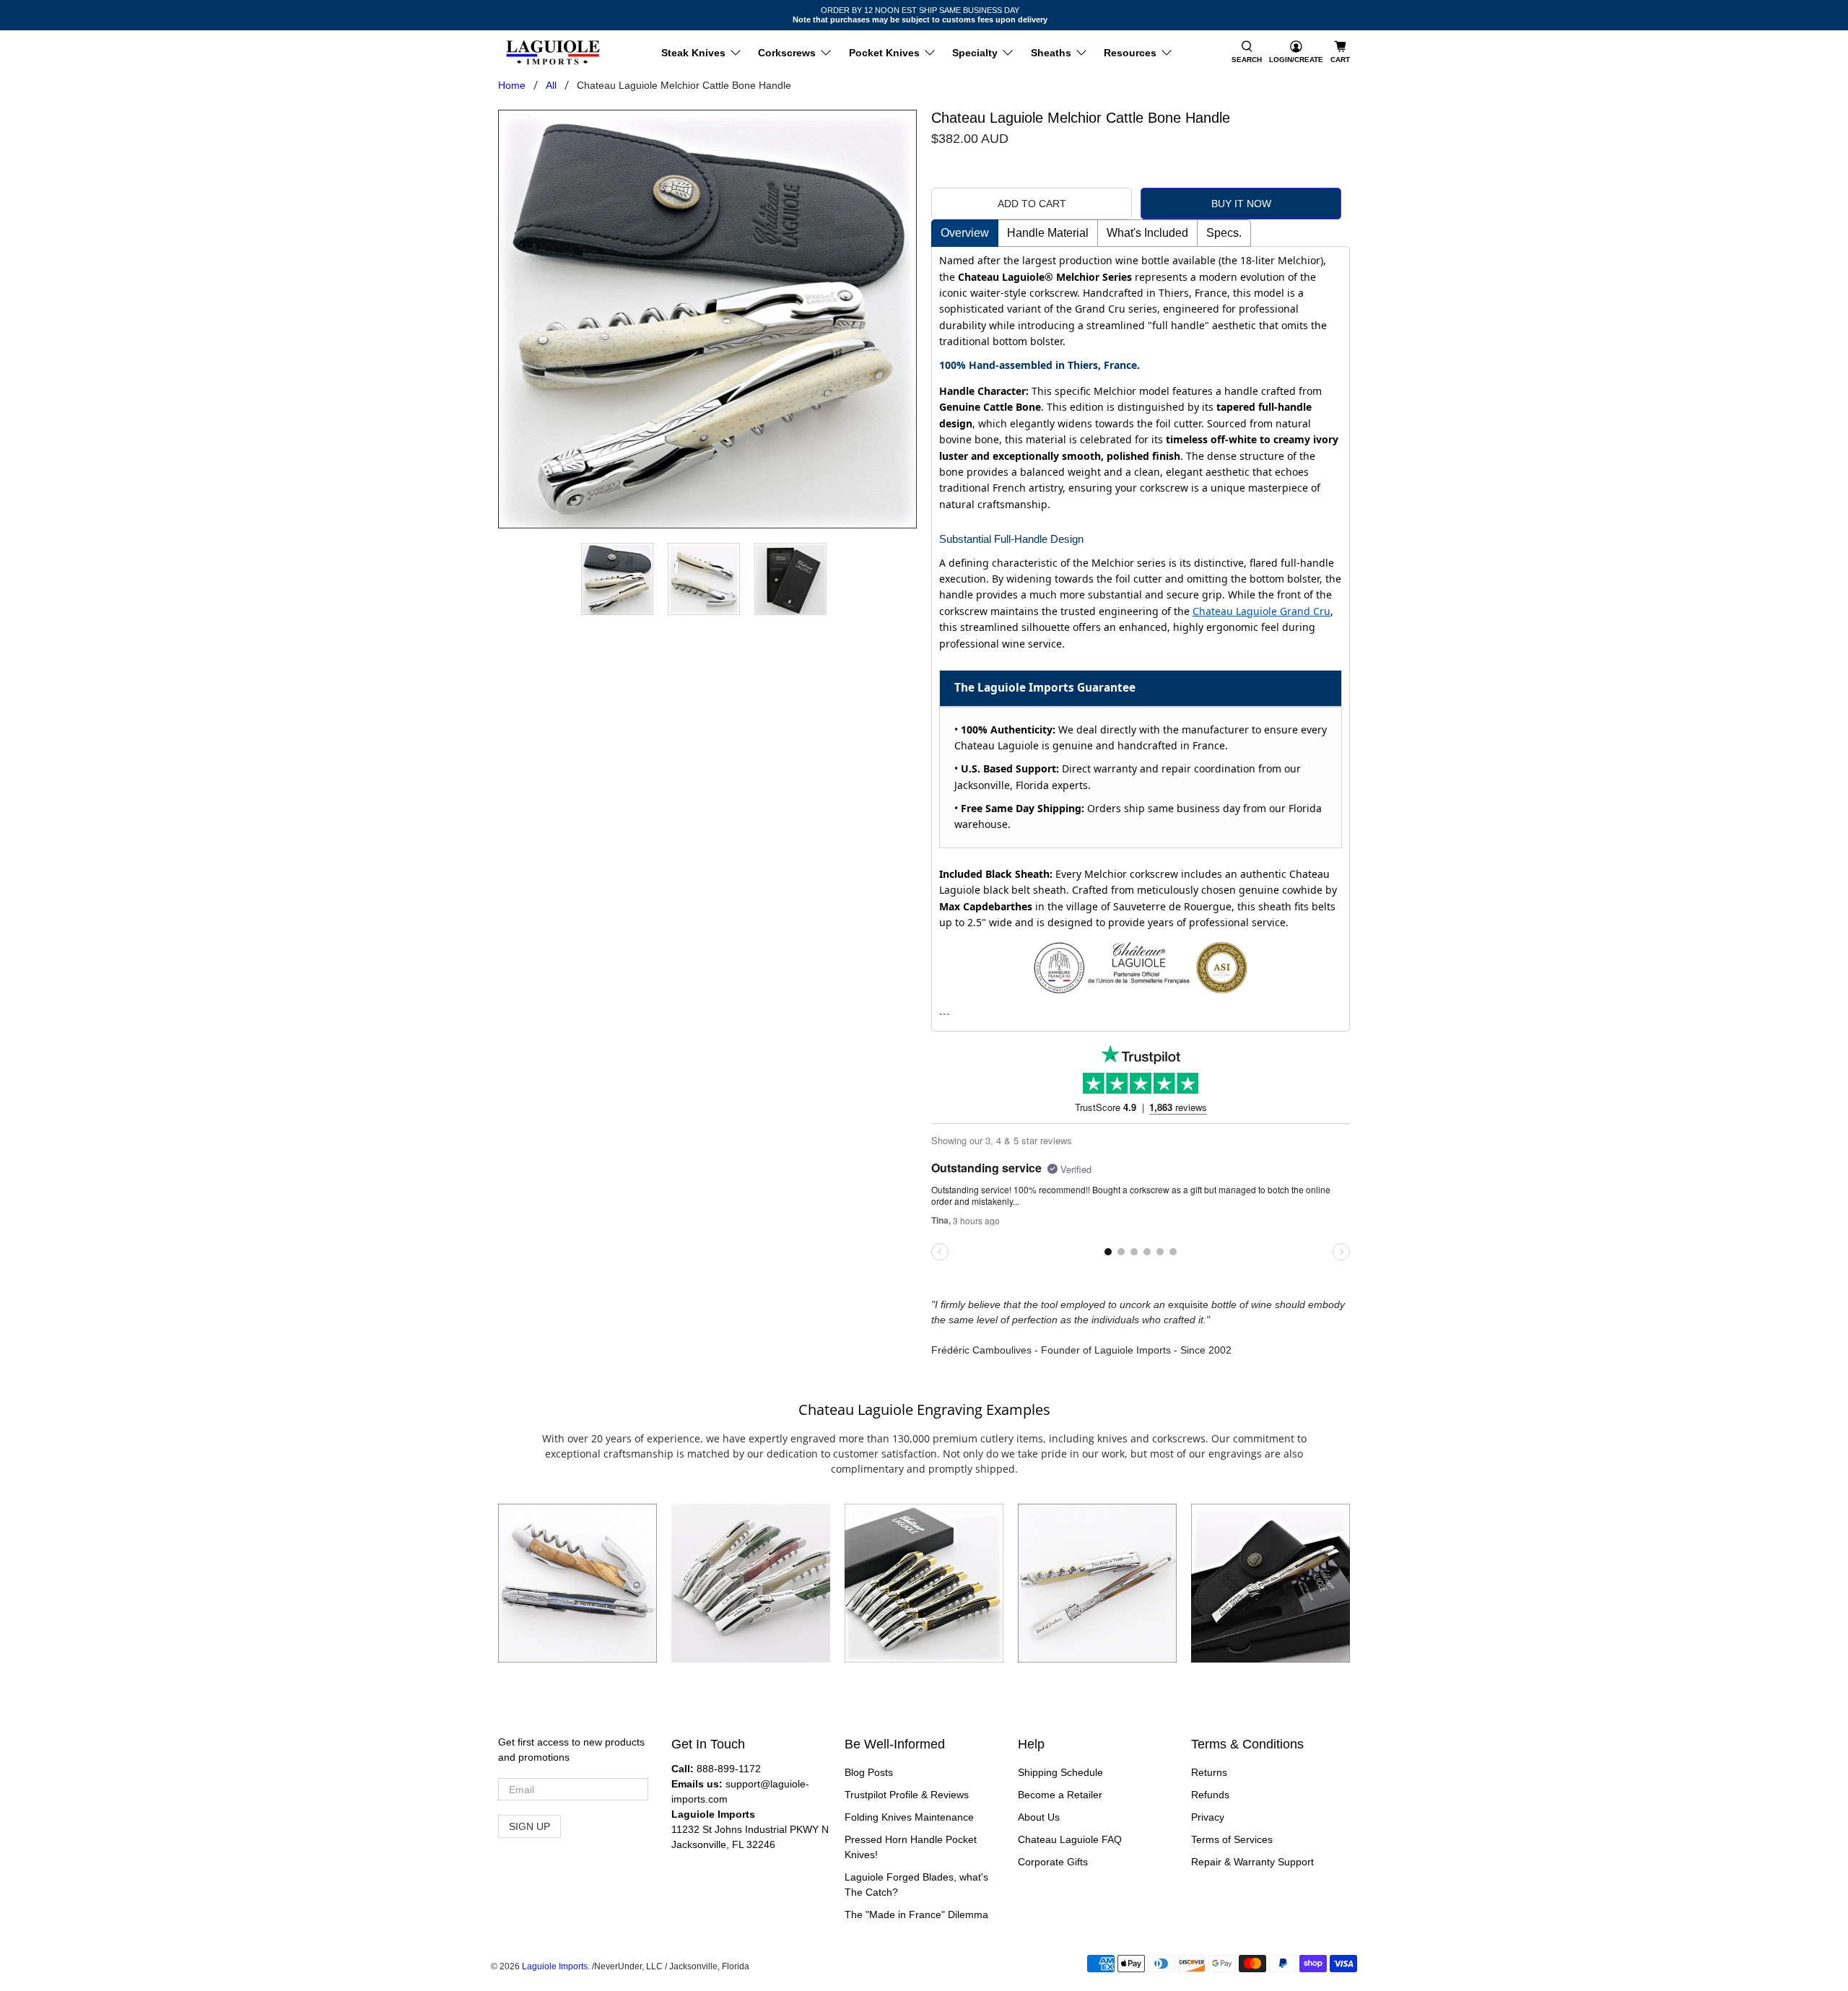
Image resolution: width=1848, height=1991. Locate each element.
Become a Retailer (1060, 1795)
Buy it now (1241, 204)
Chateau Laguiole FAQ (1070, 1839)
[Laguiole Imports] (553, 53)
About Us (1039, 1817)
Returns (1209, 1772)
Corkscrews (787, 53)
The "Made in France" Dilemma (916, 1914)
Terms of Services (1232, 1839)
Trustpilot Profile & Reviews (907, 1795)
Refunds (1210, 1795)
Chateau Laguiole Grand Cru (1261, 611)
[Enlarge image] (577, 1584)
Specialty (975, 53)
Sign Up (529, 1826)
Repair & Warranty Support (1252, 1862)
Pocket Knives (884, 53)
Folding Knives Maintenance (909, 1817)
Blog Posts (869, 1772)
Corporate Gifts (1053, 1862)
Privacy (1208, 1817)
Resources (1130, 53)
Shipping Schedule (1060, 1772)
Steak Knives (693, 53)
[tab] (965, 233)
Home (512, 85)
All (551, 85)
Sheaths (1051, 53)
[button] (1247, 53)
